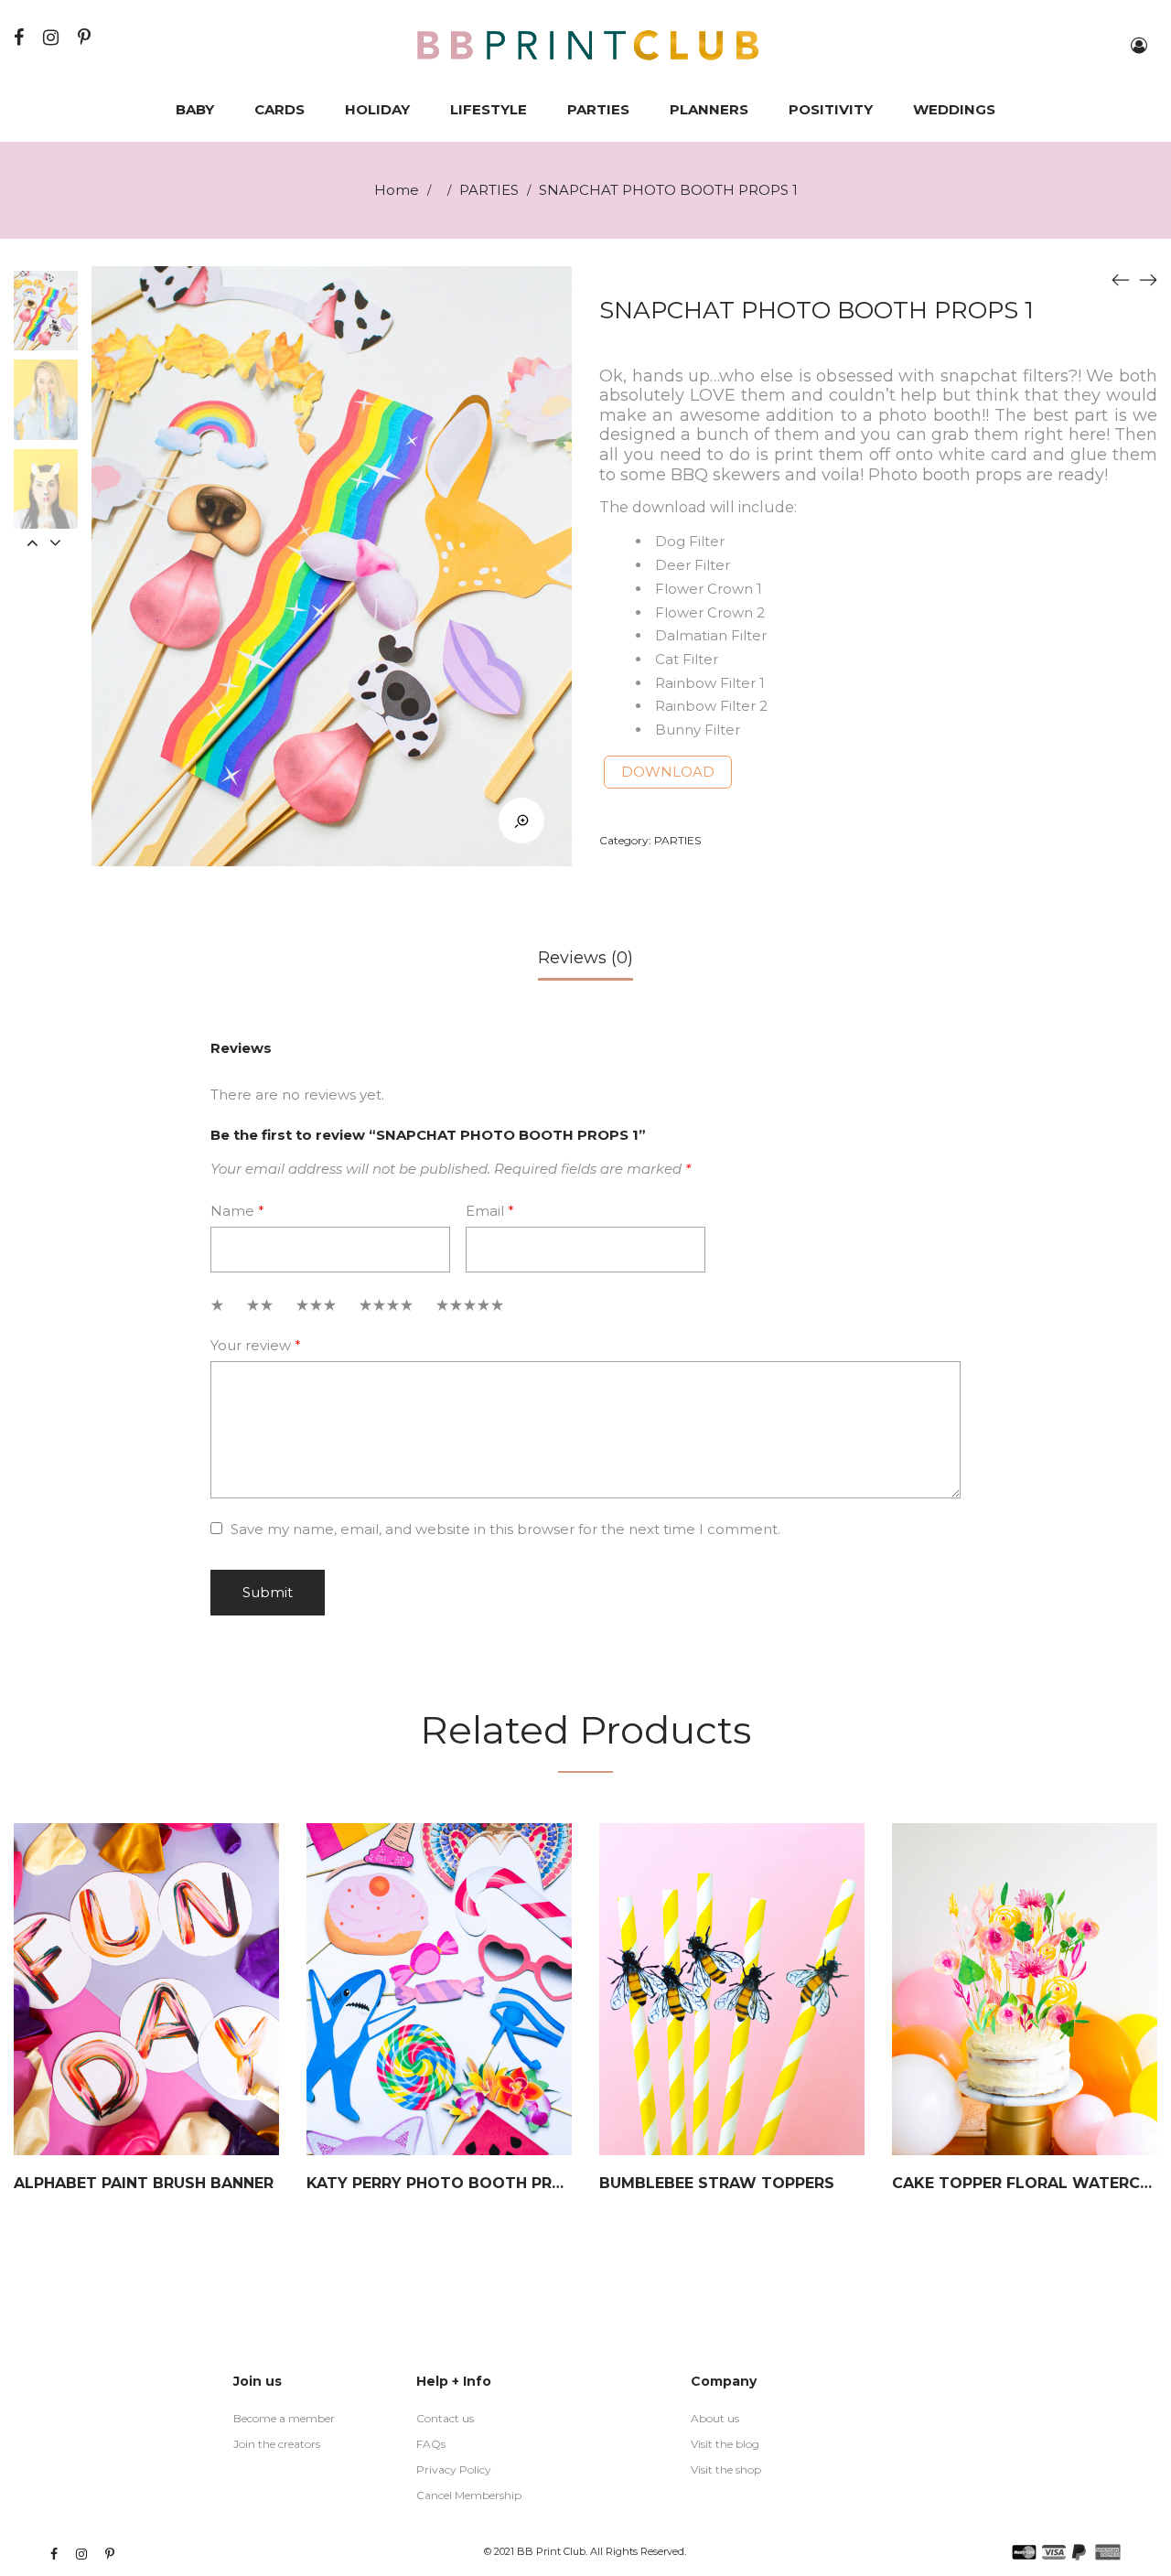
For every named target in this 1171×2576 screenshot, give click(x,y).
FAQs (431, 2444)
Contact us (445, 2418)
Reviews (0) (585, 958)
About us (715, 2418)
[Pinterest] (86, 37)
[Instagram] (53, 37)
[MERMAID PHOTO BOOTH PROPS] (1121, 280)
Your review (256, 1345)
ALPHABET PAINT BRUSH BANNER (144, 2183)
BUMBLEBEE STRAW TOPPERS (717, 2183)
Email (490, 1211)
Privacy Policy (454, 2469)
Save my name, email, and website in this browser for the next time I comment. (505, 1529)
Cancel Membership (469, 2495)
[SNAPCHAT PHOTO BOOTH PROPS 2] (1148, 280)
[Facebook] (21, 37)
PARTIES (489, 190)
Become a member (284, 2418)
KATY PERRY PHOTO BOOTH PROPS (446, 2183)
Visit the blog (725, 2444)
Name (237, 1211)
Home (397, 190)
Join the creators (277, 2444)
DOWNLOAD (668, 772)
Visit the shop (726, 2469)
